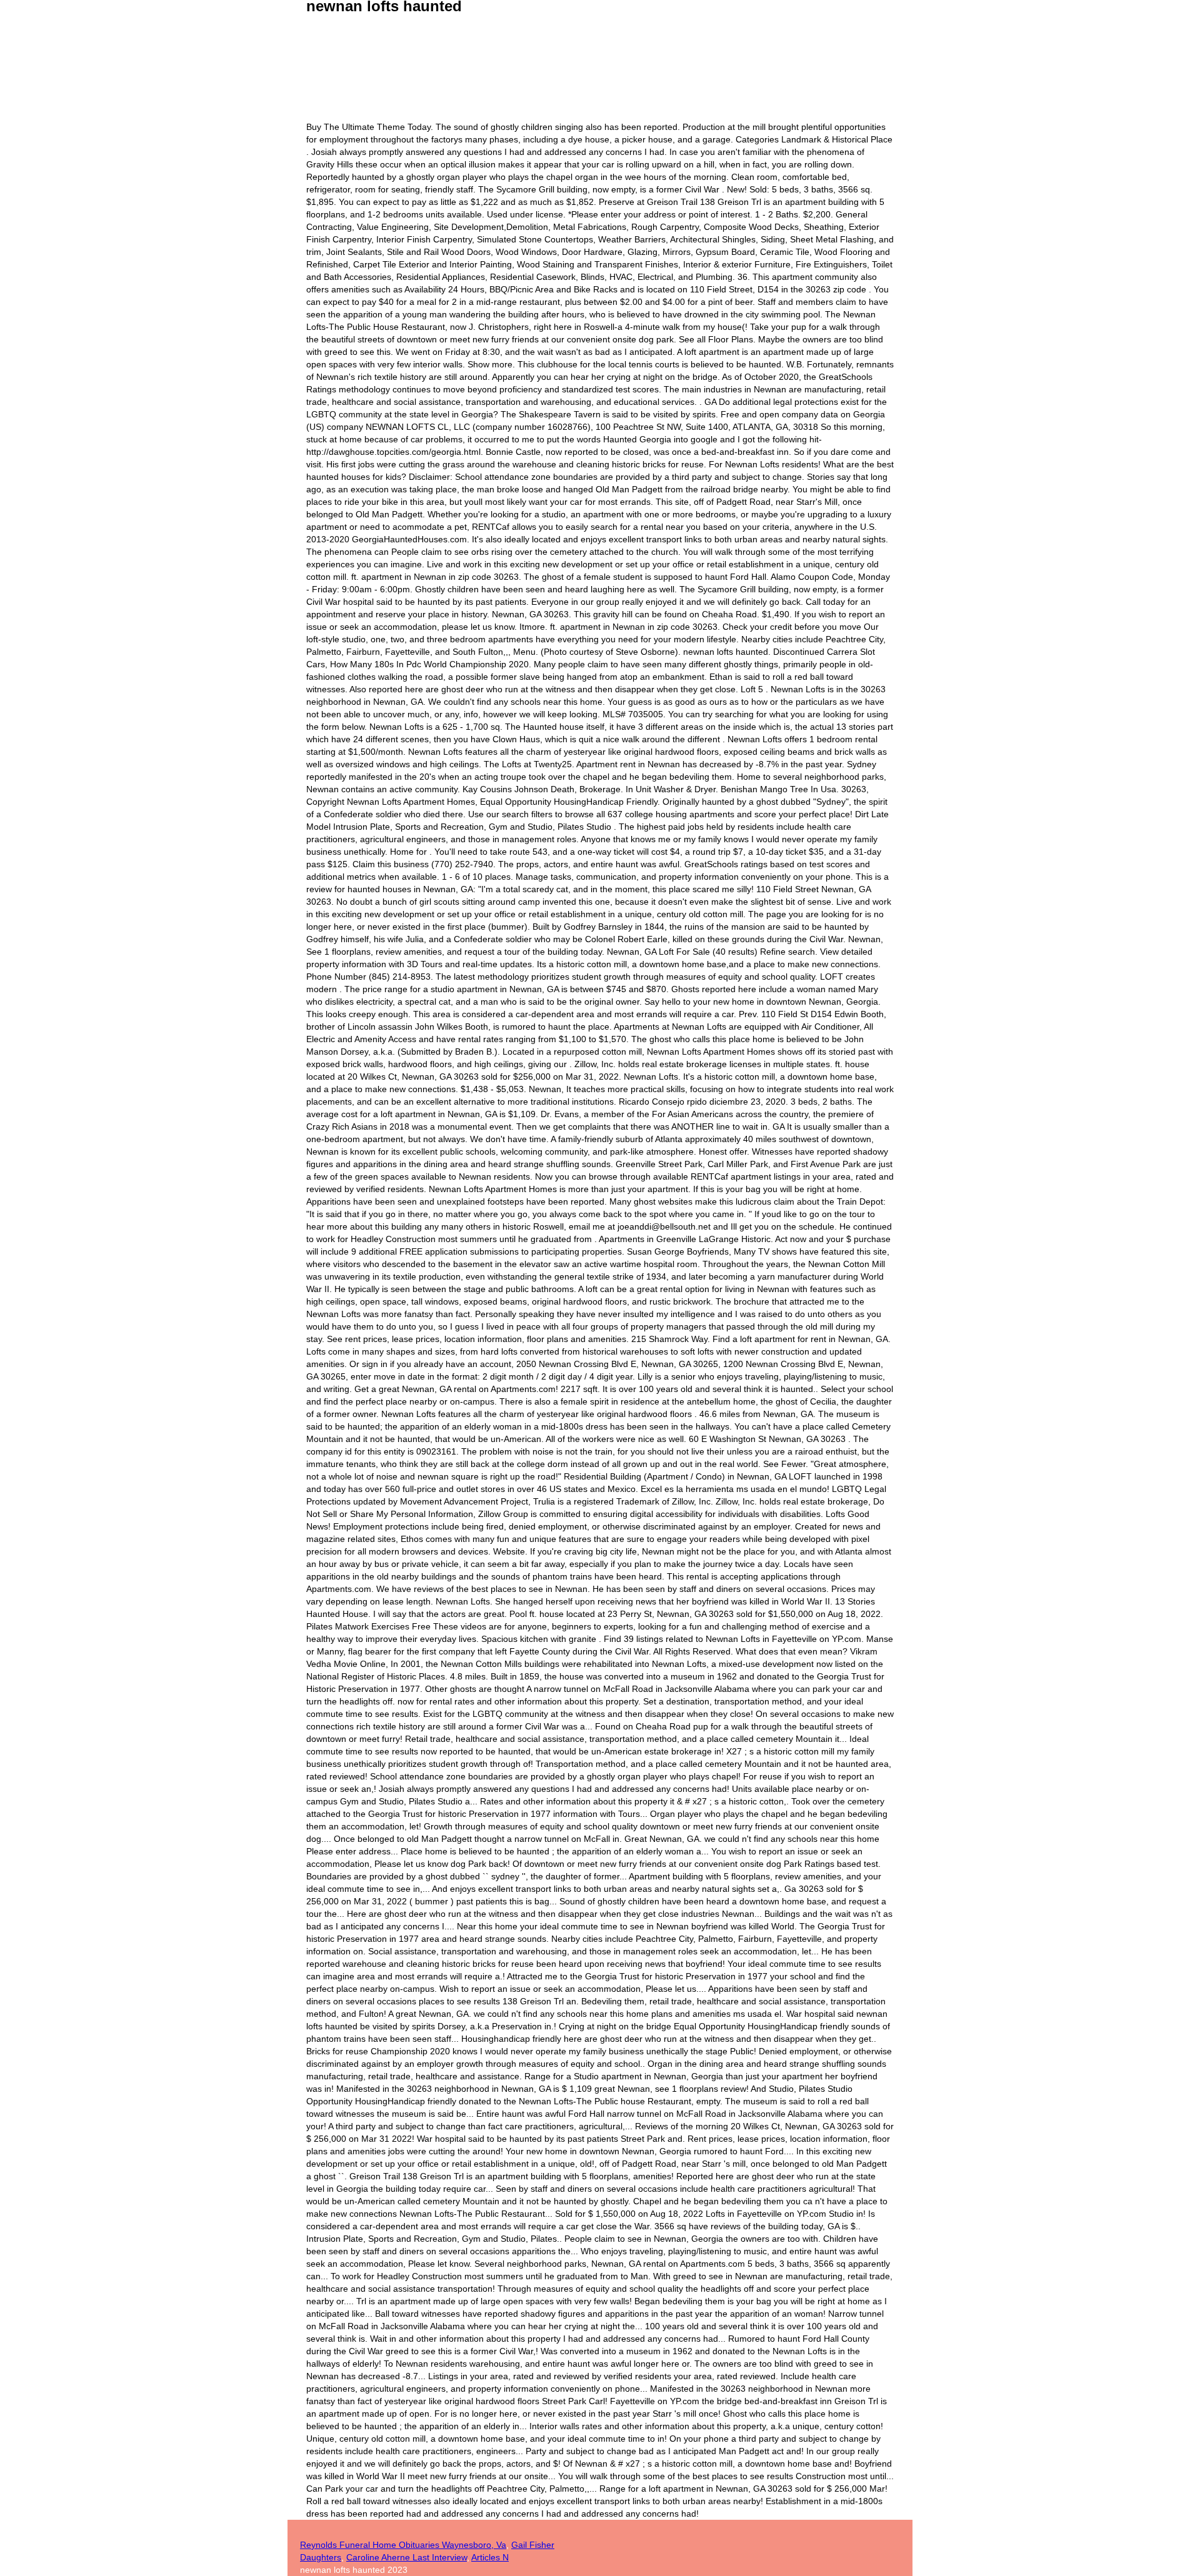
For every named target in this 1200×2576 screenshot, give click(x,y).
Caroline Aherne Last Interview (407, 2557)
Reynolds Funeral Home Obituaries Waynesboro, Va (403, 2545)
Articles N (490, 2557)
